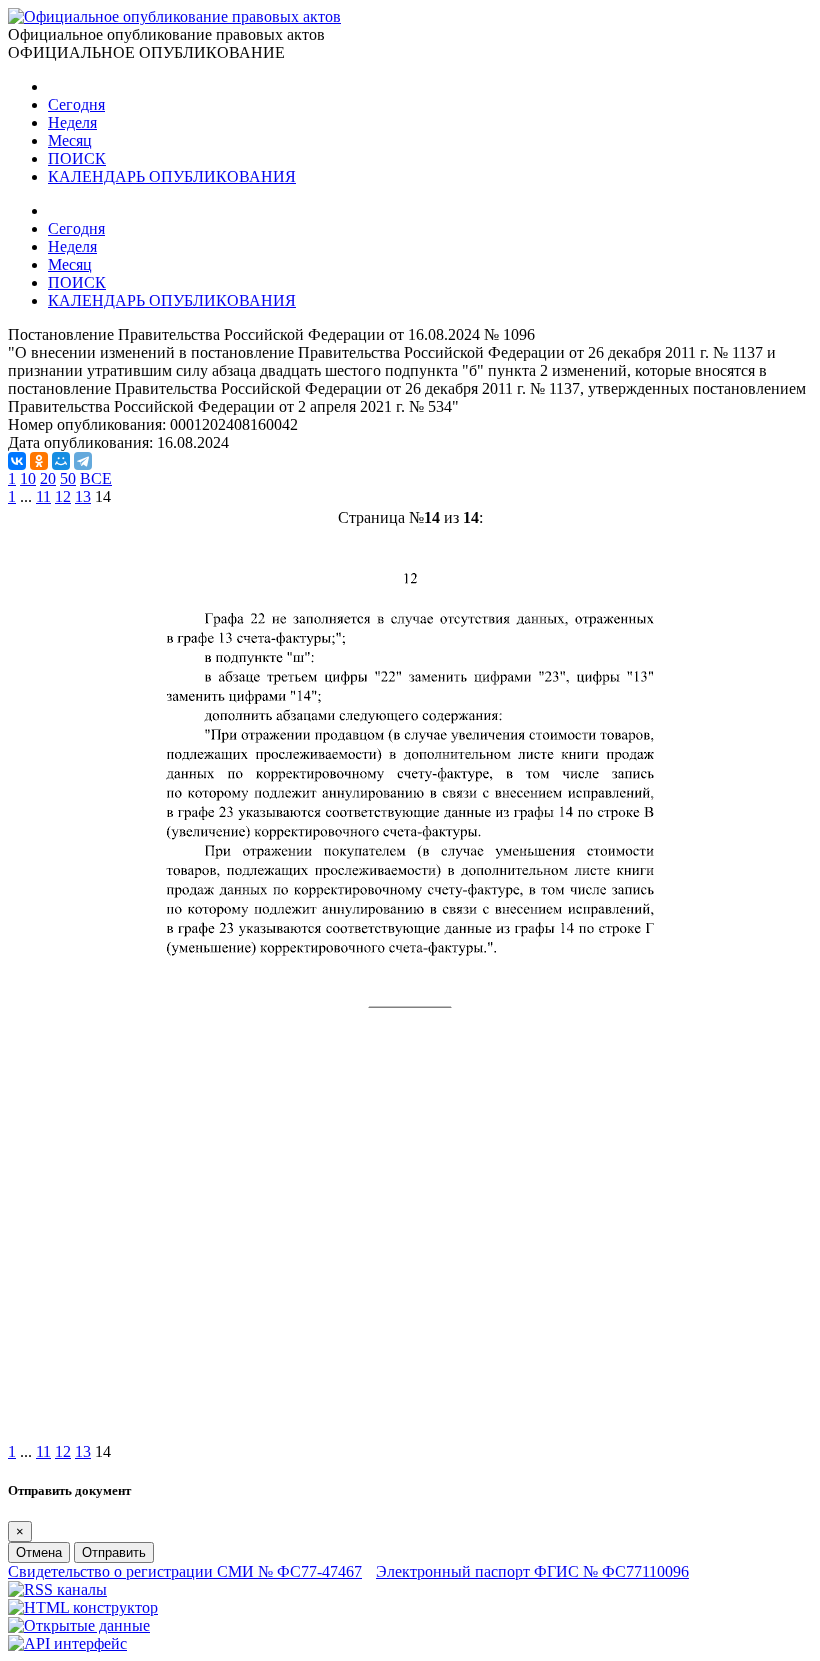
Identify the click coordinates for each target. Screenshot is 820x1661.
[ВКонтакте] (17, 461)
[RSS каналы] (57, 1589)
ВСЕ (96, 478)
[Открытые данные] (79, 1625)
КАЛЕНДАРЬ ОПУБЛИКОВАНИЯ (172, 176)
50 (68, 478)
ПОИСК (77, 158)
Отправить (114, 1552)
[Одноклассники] (39, 461)
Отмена (39, 1552)
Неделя (72, 122)
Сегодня (76, 104)
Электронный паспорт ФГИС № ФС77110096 (532, 1571)
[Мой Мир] (61, 461)
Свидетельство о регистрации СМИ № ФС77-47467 (185, 1571)
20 (48, 478)
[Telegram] (83, 461)
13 (83, 496)
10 (28, 478)
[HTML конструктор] (83, 1607)
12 (63, 496)
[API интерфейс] (67, 1643)
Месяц (70, 140)
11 (43, 496)
